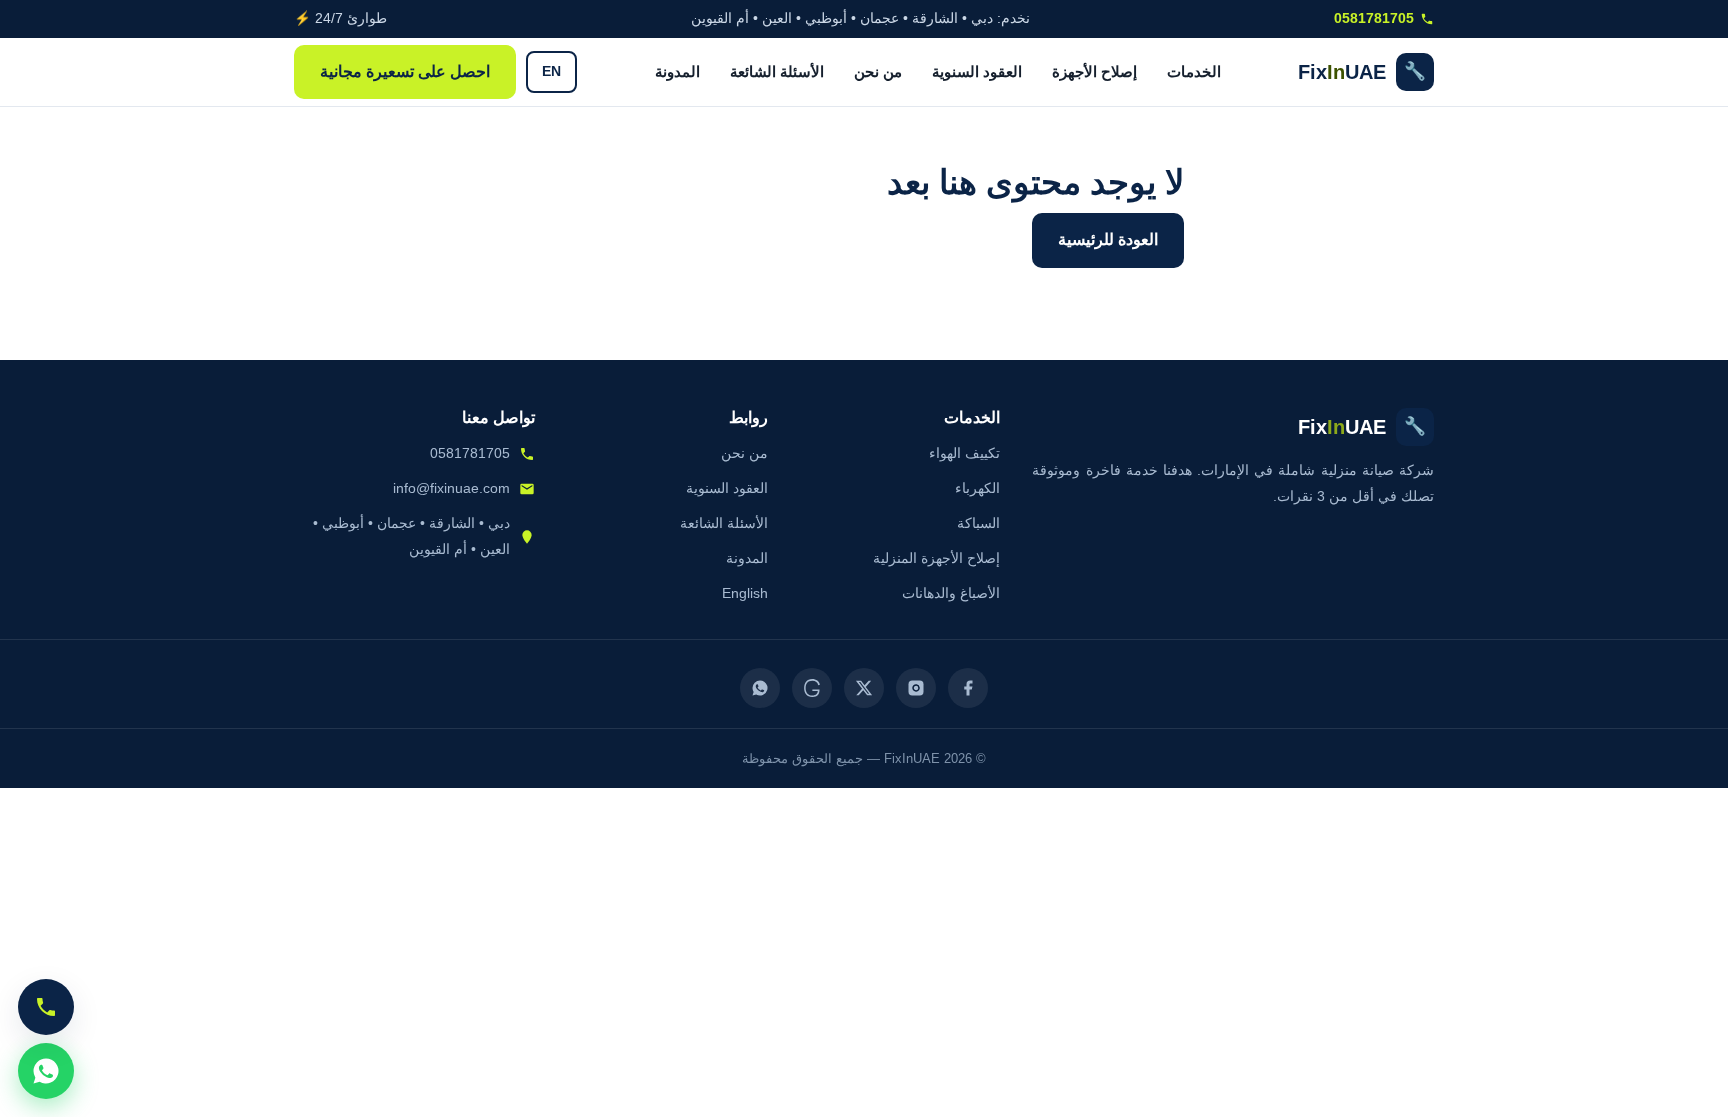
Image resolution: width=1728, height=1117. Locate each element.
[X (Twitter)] (864, 688)
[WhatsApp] (760, 688)
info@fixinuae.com (451, 488)
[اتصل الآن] (46, 1007)
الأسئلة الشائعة (777, 71)
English (745, 593)
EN (551, 71)
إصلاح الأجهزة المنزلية (936, 558)
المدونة (677, 71)
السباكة (978, 523)
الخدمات (1194, 71)
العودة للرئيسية (1108, 239)
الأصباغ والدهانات (951, 593)
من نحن (878, 71)
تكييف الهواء (964, 453)
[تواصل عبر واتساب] (46, 1071)
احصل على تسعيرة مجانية (405, 71)
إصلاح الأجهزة (1094, 71)
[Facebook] (968, 688)
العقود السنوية (977, 71)
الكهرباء (977, 488)
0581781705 (1374, 18)
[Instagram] (916, 688)
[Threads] (812, 688)
